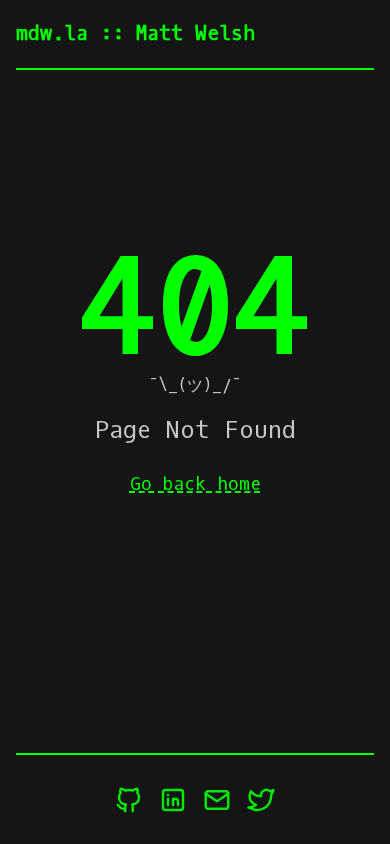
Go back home (195, 484)
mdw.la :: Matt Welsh (136, 33)
